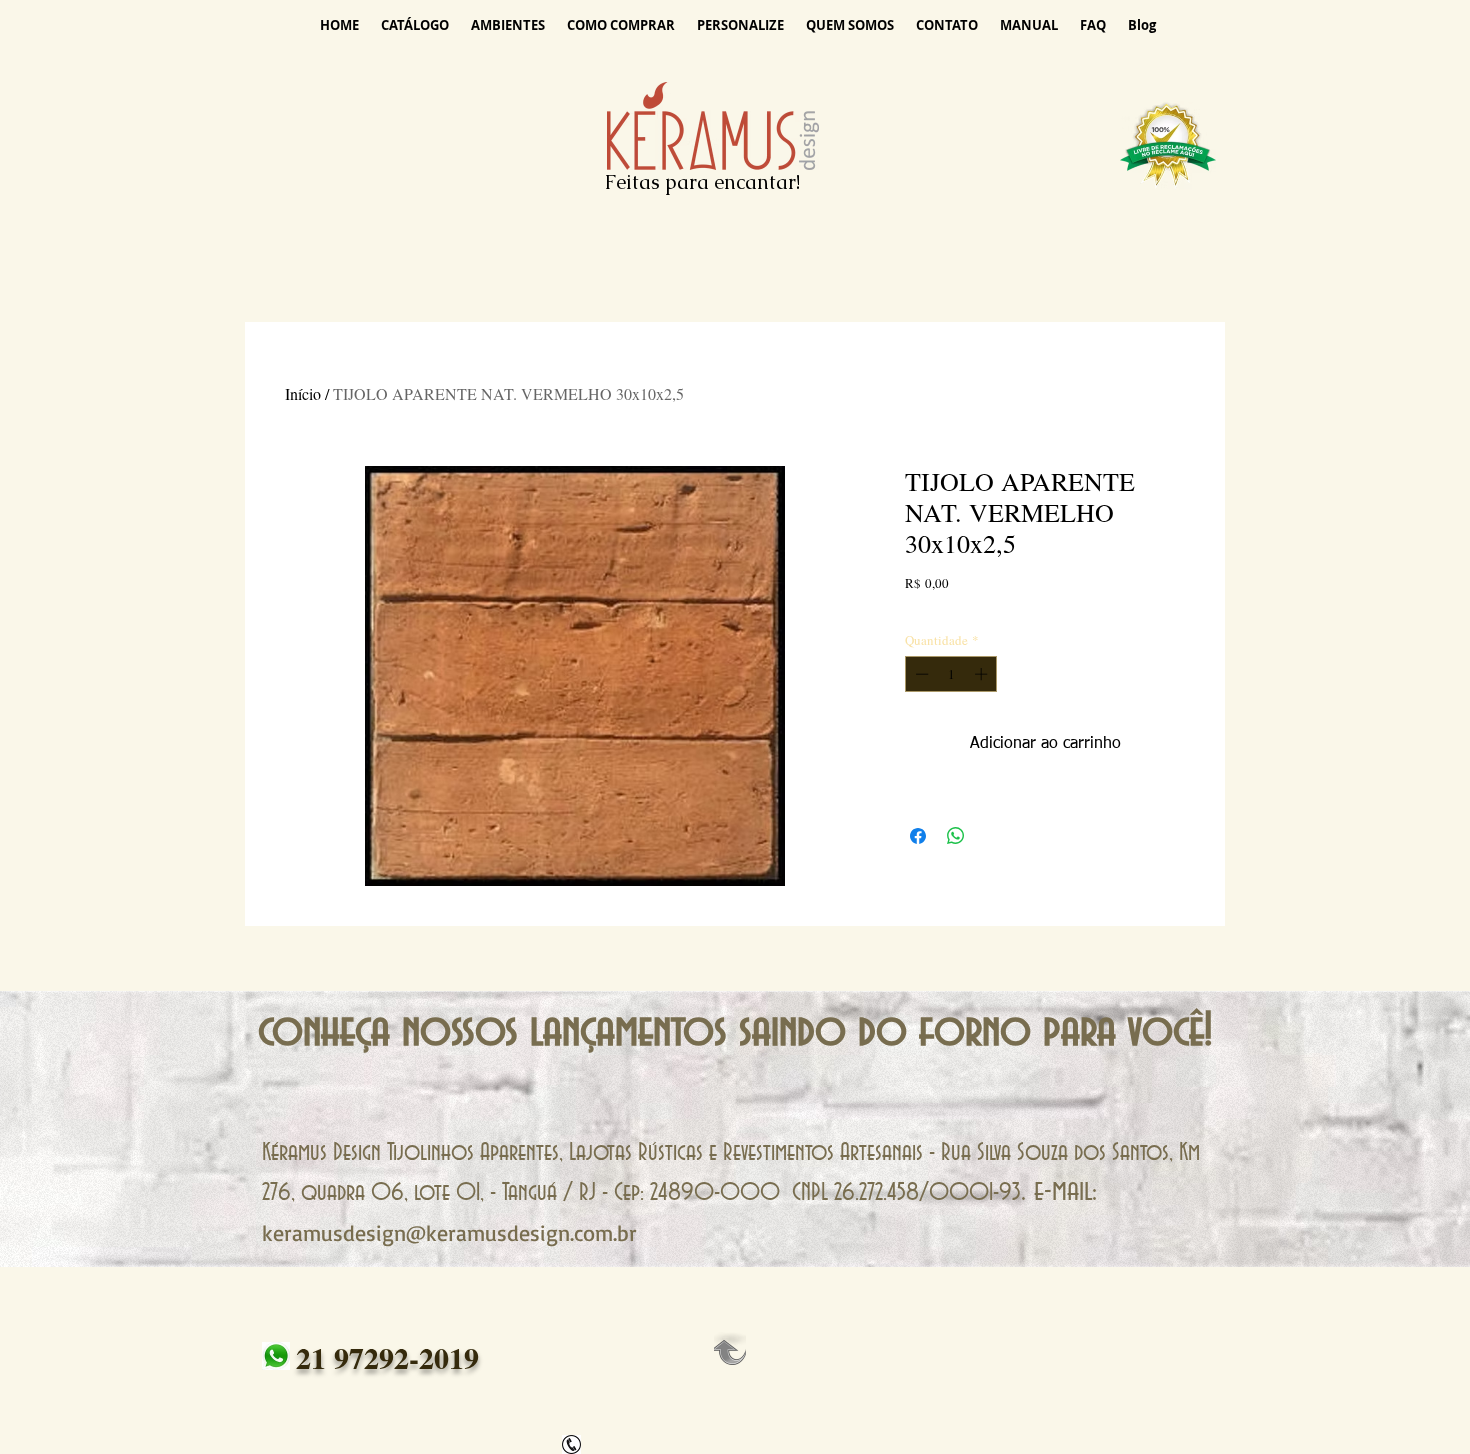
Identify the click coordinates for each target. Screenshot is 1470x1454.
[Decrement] (920, 674)
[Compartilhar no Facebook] (918, 836)
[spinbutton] (951, 674)
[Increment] (983, 674)
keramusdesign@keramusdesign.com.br (449, 1232)
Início (303, 393)
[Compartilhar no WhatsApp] (956, 836)
